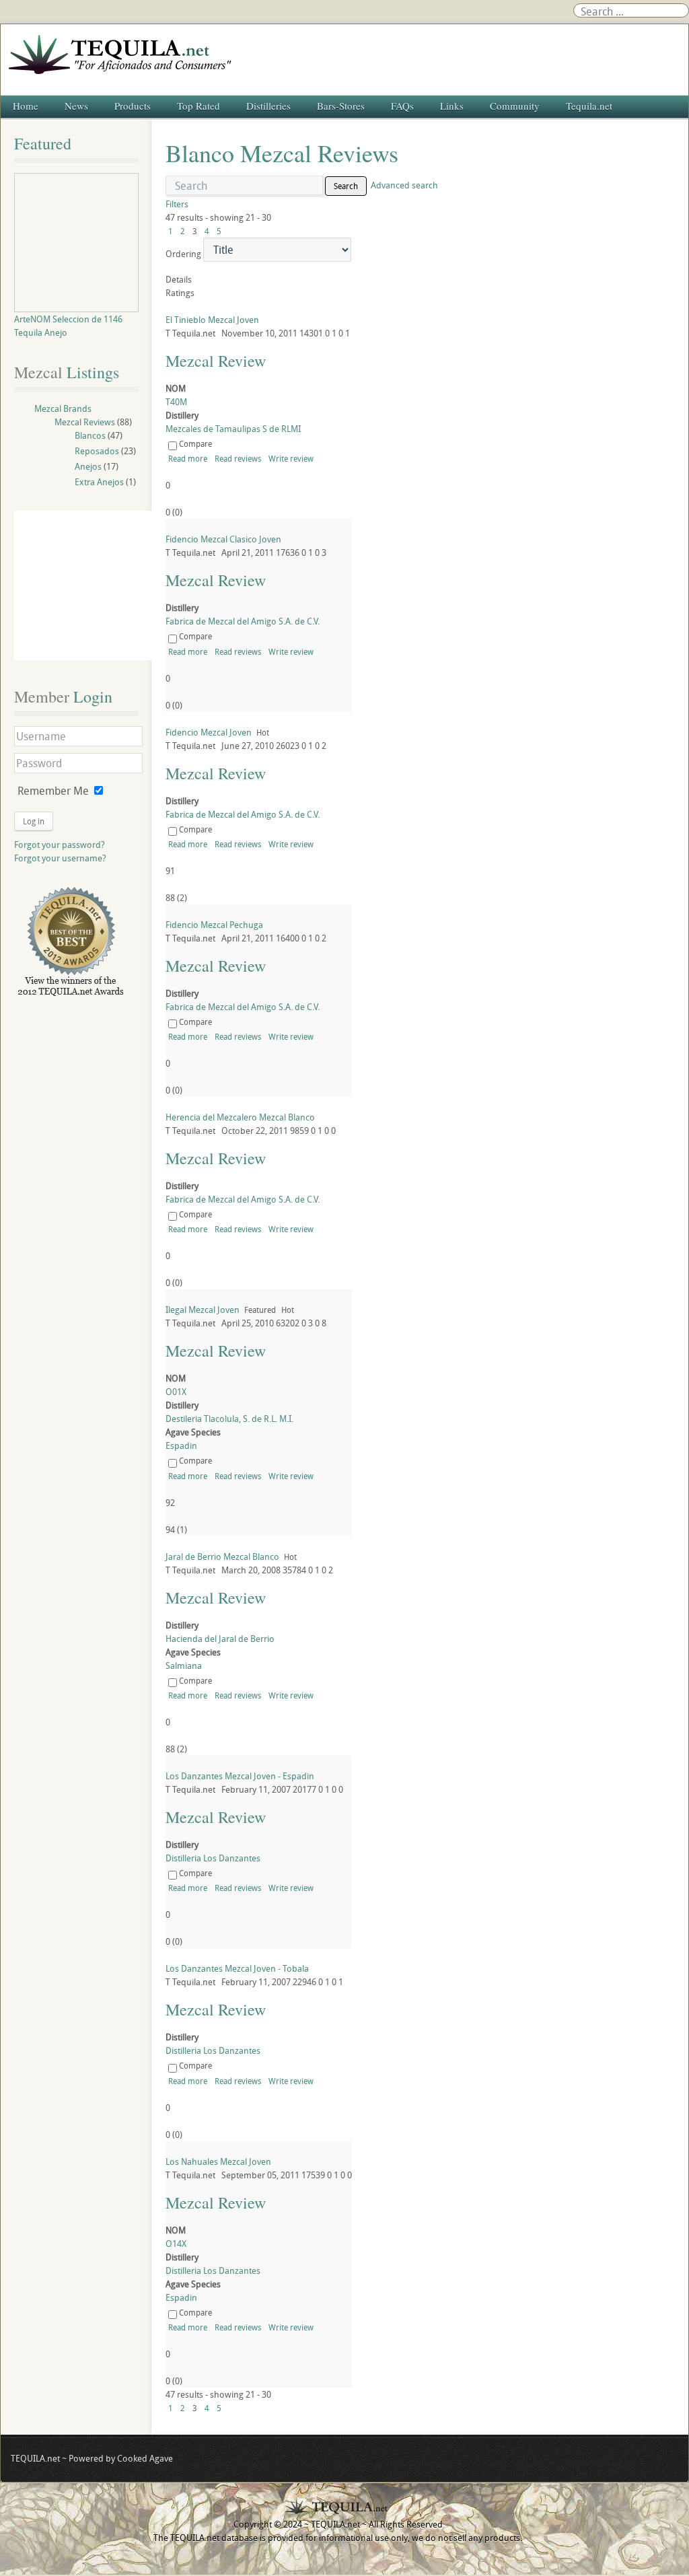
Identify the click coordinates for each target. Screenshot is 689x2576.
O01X (176, 1392)
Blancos (90, 435)
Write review (291, 458)
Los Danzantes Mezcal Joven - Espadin (240, 1776)
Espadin (181, 1445)
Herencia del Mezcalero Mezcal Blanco (240, 1117)
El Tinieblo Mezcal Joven (212, 320)
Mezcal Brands (63, 408)
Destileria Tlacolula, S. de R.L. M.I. (229, 1419)
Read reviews (238, 458)
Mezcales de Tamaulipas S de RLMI (233, 429)
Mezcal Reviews (85, 422)
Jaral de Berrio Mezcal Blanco (222, 1557)
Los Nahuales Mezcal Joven (218, 2161)
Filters (177, 204)
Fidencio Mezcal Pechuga (214, 925)
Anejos (88, 466)
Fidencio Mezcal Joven (209, 732)
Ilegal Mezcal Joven (203, 1310)
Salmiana (184, 1666)
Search (346, 186)
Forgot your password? (60, 845)
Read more (188, 458)
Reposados (97, 451)
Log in (34, 821)
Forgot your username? (60, 858)
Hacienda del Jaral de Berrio (220, 1639)
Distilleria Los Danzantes (213, 1858)
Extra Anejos (99, 482)
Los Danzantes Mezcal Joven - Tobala (237, 1968)
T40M (176, 402)
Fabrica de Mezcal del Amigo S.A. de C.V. (243, 621)
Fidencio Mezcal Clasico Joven (223, 539)
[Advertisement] (89, 585)
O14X (176, 2244)
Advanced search (404, 185)
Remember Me (53, 791)
